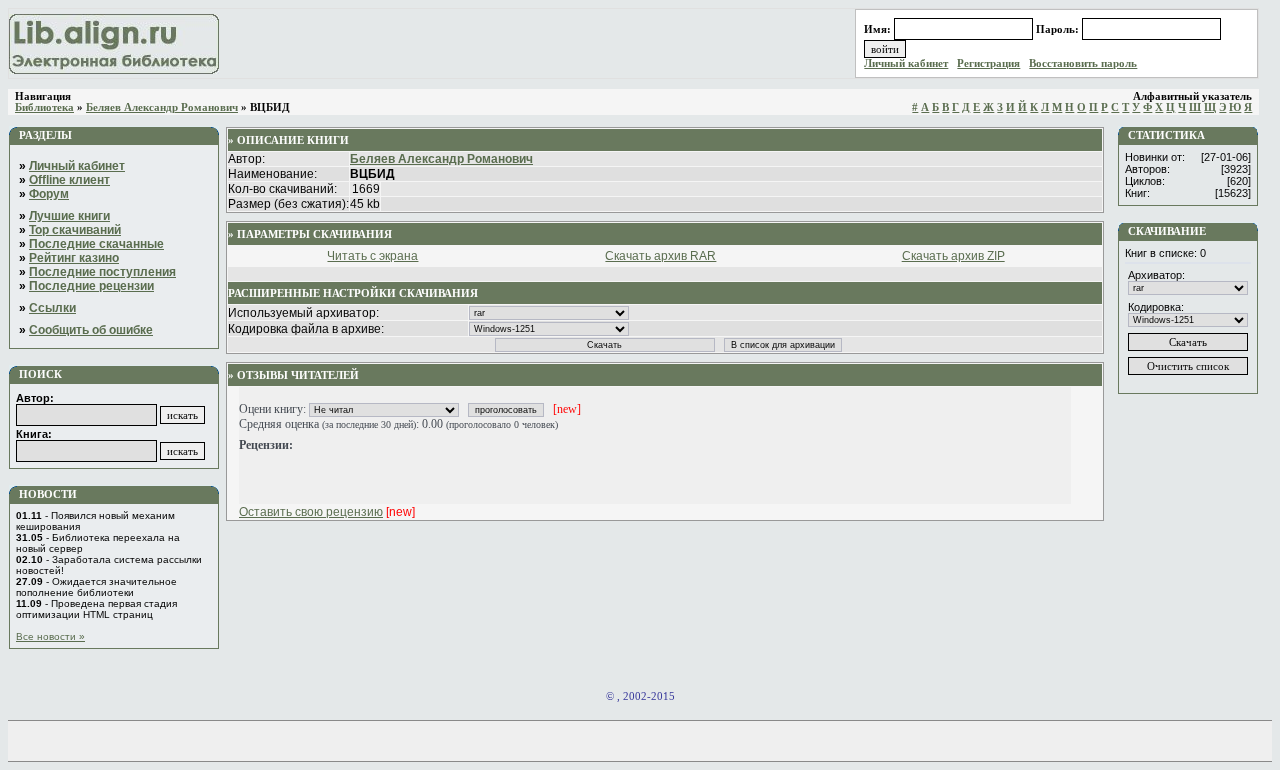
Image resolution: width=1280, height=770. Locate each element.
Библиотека (44, 107)
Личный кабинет (906, 63)
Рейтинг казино (74, 258)
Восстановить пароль (1083, 63)
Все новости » (50, 636)
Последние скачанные (96, 244)
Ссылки (52, 308)
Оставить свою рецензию (311, 512)
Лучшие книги (69, 216)
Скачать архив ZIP (953, 256)
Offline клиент (69, 180)
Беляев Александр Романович (162, 107)
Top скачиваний (75, 230)
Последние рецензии (91, 286)
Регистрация (988, 63)
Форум (49, 194)
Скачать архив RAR (660, 256)
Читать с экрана (372, 256)
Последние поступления (102, 272)
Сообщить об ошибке (91, 330)
